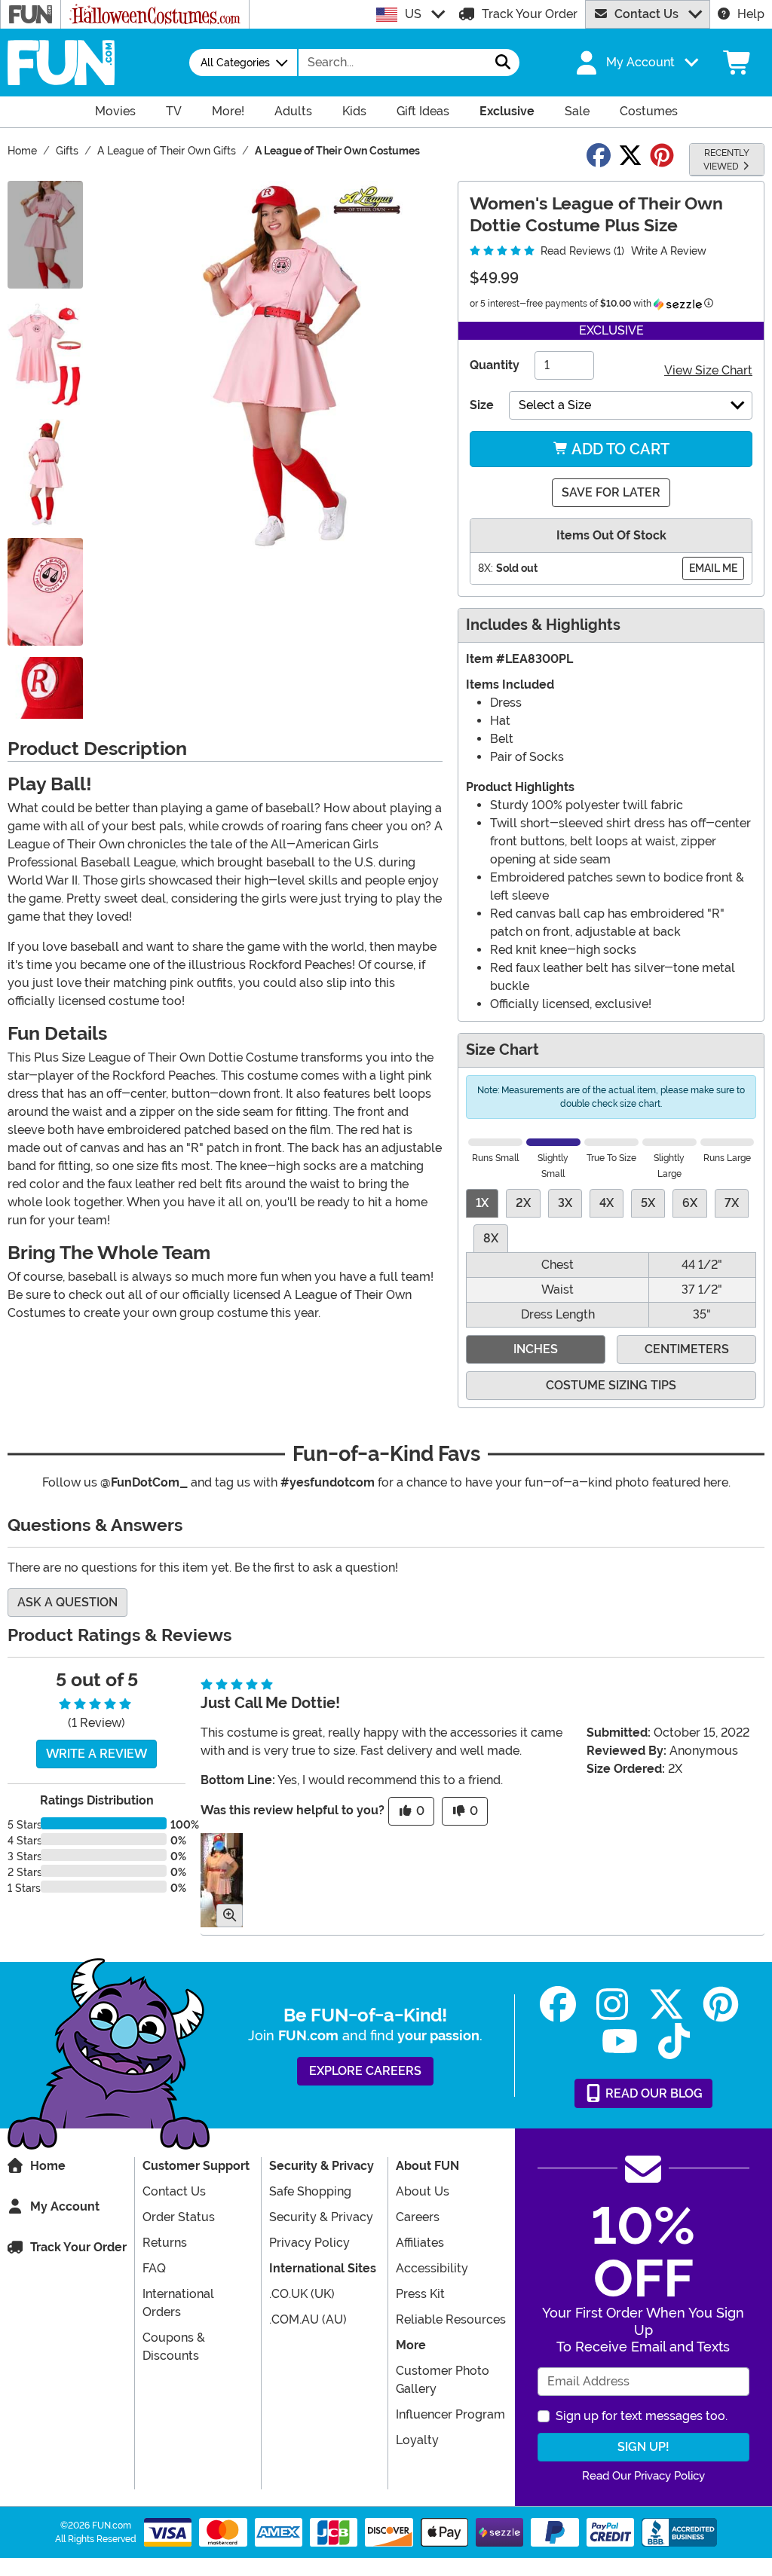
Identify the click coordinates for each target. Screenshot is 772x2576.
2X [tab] (523, 1203)
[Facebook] (558, 2005)
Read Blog (653, 2093)
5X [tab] (648, 1203)
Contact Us (646, 14)
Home (48, 2166)
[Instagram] (612, 2005)
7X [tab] (732, 1203)
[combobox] (393, 63)
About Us (423, 2191)
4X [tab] (607, 1203)
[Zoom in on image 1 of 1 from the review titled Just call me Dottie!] (222, 1880)
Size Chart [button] (502, 1050)
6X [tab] (690, 1203)
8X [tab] (491, 1238)
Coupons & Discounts (174, 2347)
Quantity (495, 365)
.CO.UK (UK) (302, 2294)
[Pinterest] (721, 2005)
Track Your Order (530, 14)
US (413, 14)
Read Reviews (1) (581, 251)
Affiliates (420, 2243)
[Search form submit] (503, 63)
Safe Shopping (310, 2191)
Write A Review (669, 251)
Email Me (713, 568)
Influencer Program (450, 2414)
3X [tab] (565, 1203)
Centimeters (687, 1349)
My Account (65, 2206)
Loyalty (417, 2440)
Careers (418, 2217)
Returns (165, 2243)
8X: (486, 568)
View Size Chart (708, 370)
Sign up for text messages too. (642, 2416)
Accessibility (432, 2268)
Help (751, 14)
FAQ (154, 2268)
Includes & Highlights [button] (543, 625)
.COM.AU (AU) (308, 2319)
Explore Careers (365, 2071)
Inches (536, 1349)
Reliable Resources (451, 2319)
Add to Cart (619, 449)
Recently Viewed (726, 160)
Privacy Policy (309, 2243)
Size (482, 405)
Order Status (179, 2217)
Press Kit (420, 2294)
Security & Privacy (321, 2217)
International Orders (178, 2303)
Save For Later (611, 492)
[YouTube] (620, 2041)
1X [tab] (482, 1203)
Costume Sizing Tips (611, 1385)
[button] (636, 63)
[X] (666, 2005)
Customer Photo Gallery (443, 2380)
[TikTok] (674, 2041)
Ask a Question (67, 1602)
